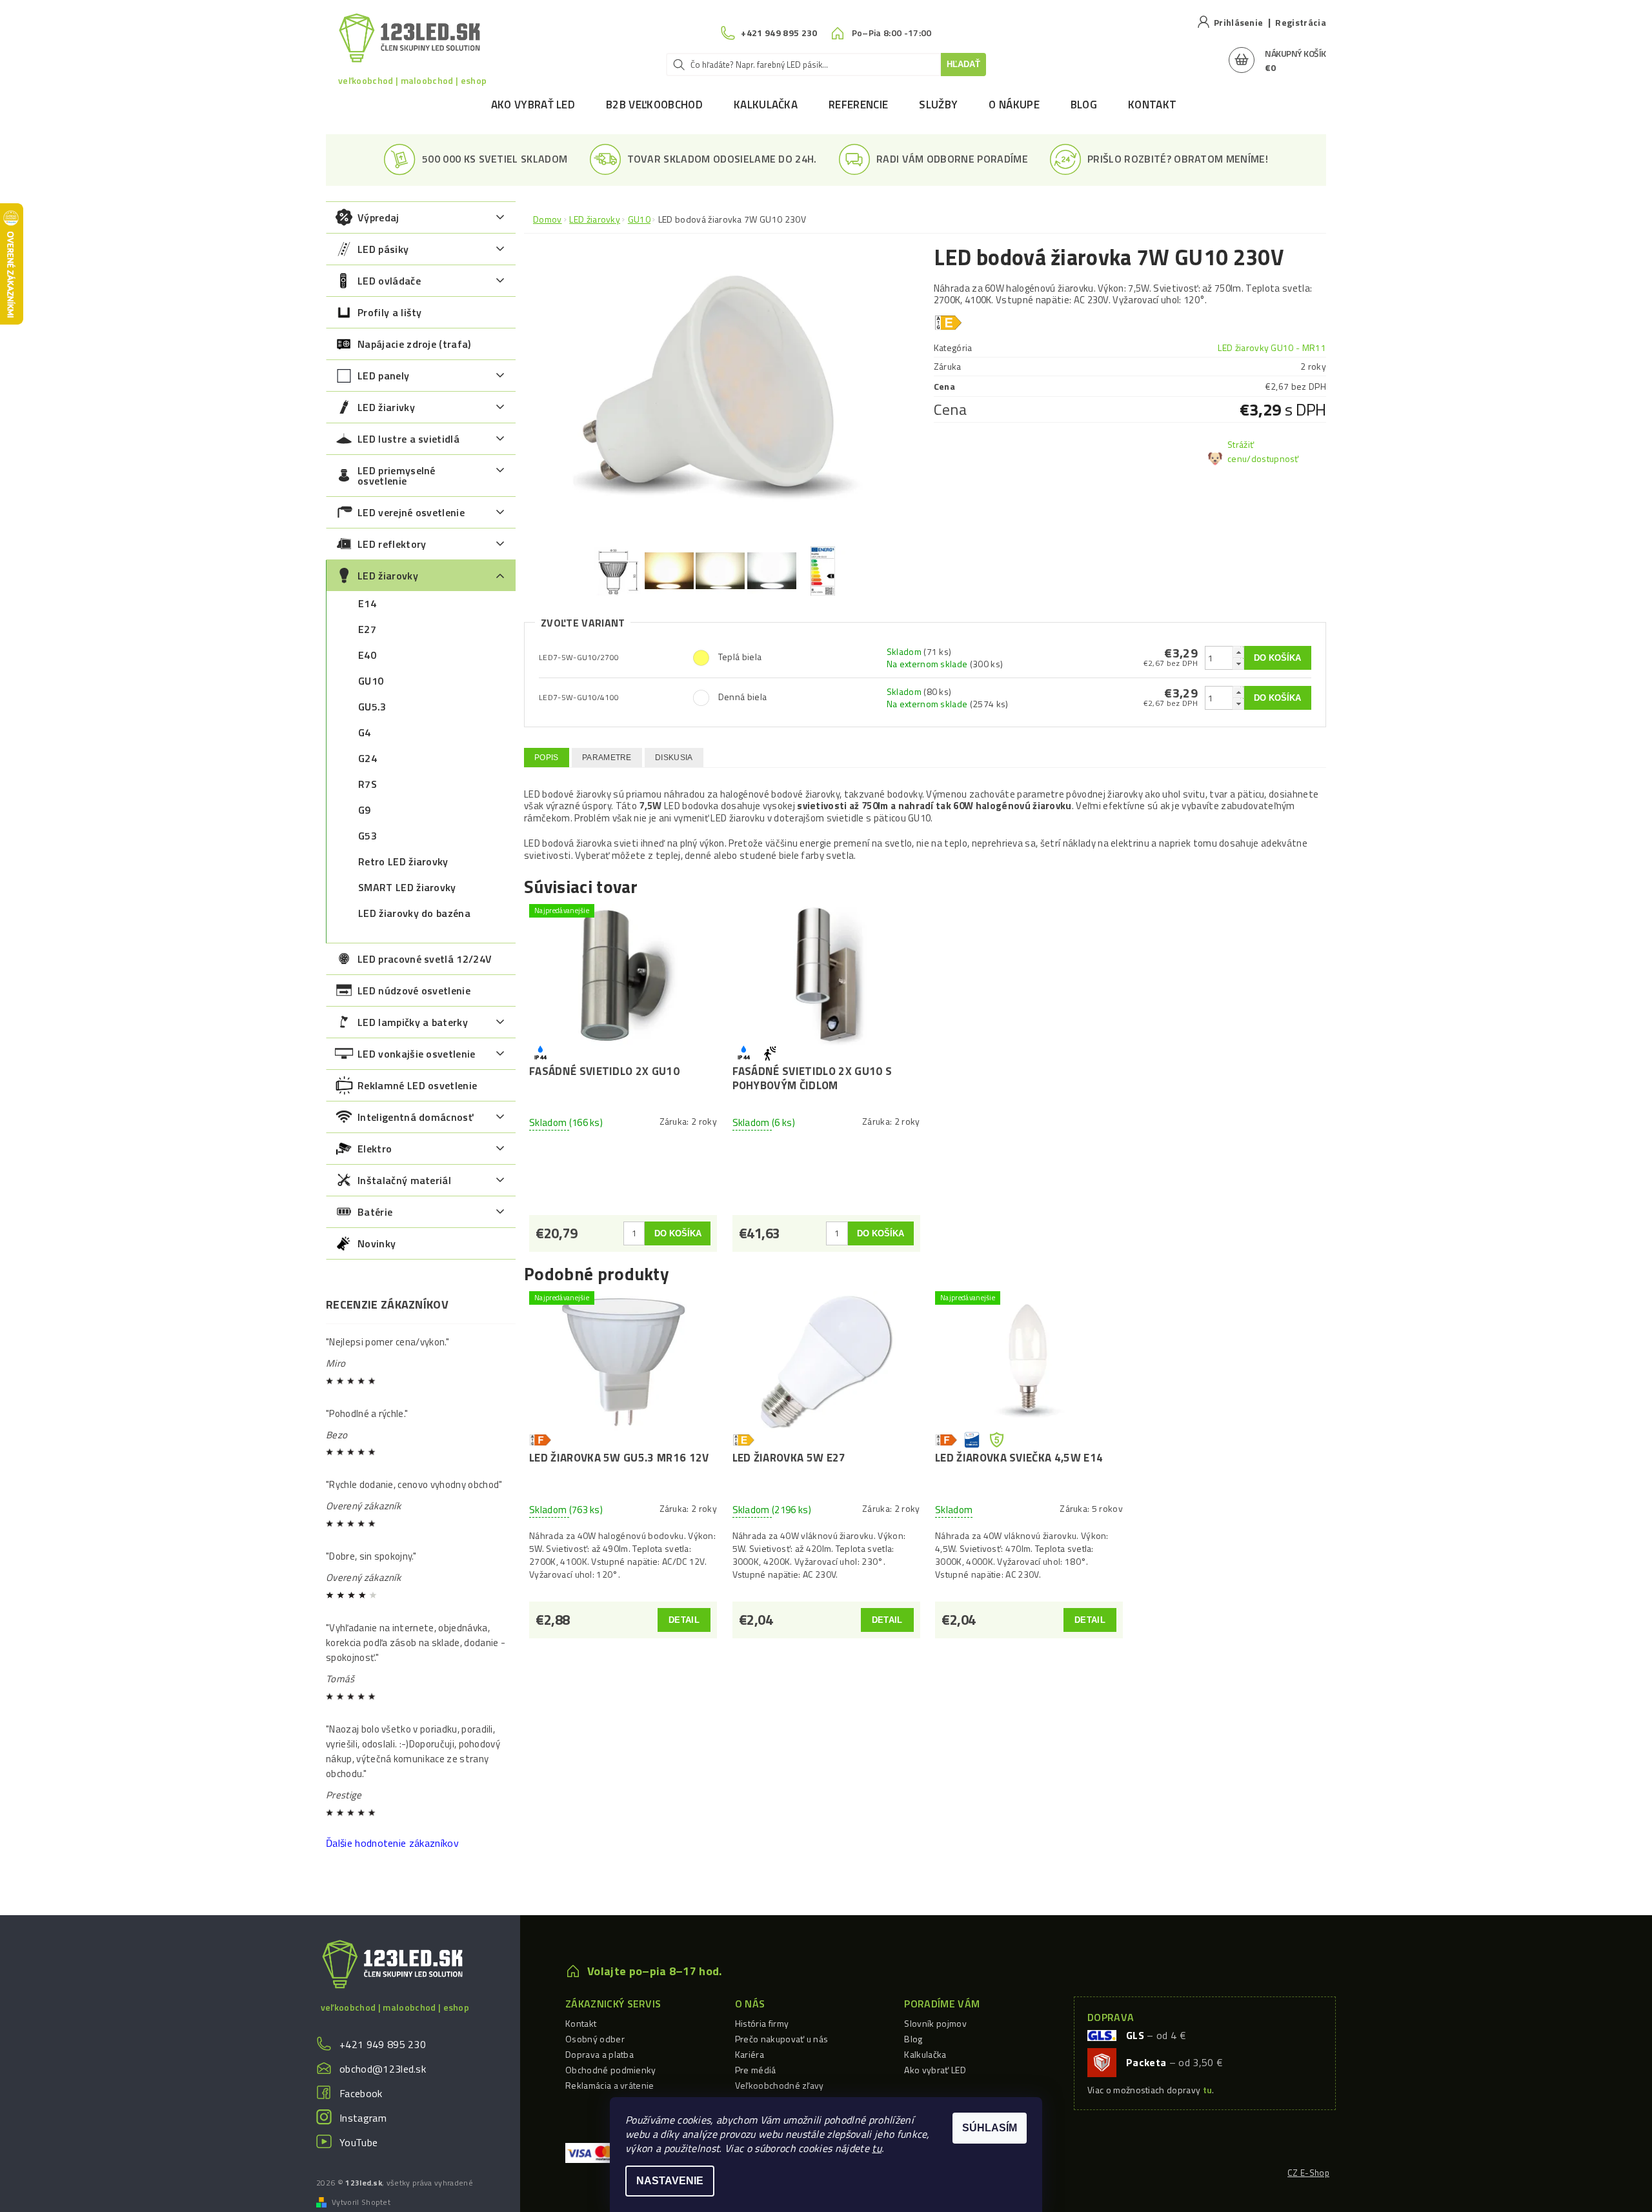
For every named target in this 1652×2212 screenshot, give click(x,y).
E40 (367, 655)
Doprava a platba (599, 2054)
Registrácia (1301, 22)
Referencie (858, 105)
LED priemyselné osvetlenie (397, 476)
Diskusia (674, 758)
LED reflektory (392, 544)
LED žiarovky (388, 576)
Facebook (361, 2093)
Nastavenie (670, 2181)
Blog (1084, 105)
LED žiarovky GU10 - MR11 (1272, 347)
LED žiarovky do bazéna (414, 913)
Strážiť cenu (1241, 451)
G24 (368, 758)
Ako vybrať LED (533, 105)
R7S (368, 784)
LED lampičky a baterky (413, 1022)
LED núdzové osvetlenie (414, 990)
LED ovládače (389, 281)
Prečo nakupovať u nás (782, 2039)
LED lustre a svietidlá (408, 439)
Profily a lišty (390, 312)
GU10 (371, 681)
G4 (365, 732)
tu (877, 2148)
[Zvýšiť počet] (1238, 652)
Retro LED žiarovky (403, 861)
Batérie (375, 1212)
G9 (365, 810)
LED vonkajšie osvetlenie (417, 1054)
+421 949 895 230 (383, 2044)
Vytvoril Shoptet (361, 2202)
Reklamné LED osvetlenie (417, 1085)
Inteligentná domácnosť (415, 1117)
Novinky (377, 1243)
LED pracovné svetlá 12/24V (425, 959)
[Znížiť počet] (1238, 664)
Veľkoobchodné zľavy (780, 2085)
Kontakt (1152, 105)
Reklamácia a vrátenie (610, 2085)
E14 (367, 603)
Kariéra (750, 2054)
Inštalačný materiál (404, 1180)
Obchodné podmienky (611, 2070)
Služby (938, 105)
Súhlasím (990, 2128)
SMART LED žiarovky (407, 887)
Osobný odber (595, 2039)
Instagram (363, 2118)
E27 (367, 629)
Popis (547, 758)
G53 (368, 836)
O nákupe (1014, 105)
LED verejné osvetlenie (411, 512)
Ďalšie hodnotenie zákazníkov (392, 1843)
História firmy (762, 2023)
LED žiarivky (386, 407)
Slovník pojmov (935, 2023)
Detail (684, 1620)
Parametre (607, 758)
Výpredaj (378, 217)
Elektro (375, 1149)
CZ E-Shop (1308, 2173)
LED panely (383, 376)
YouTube (358, 2142)
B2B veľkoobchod (654, 105)
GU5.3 (372, 707)
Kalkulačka (766, 105)
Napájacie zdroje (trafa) (414, 344)
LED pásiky (383, 249)
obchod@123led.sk (383, 2069)
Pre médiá (756, 2070)
